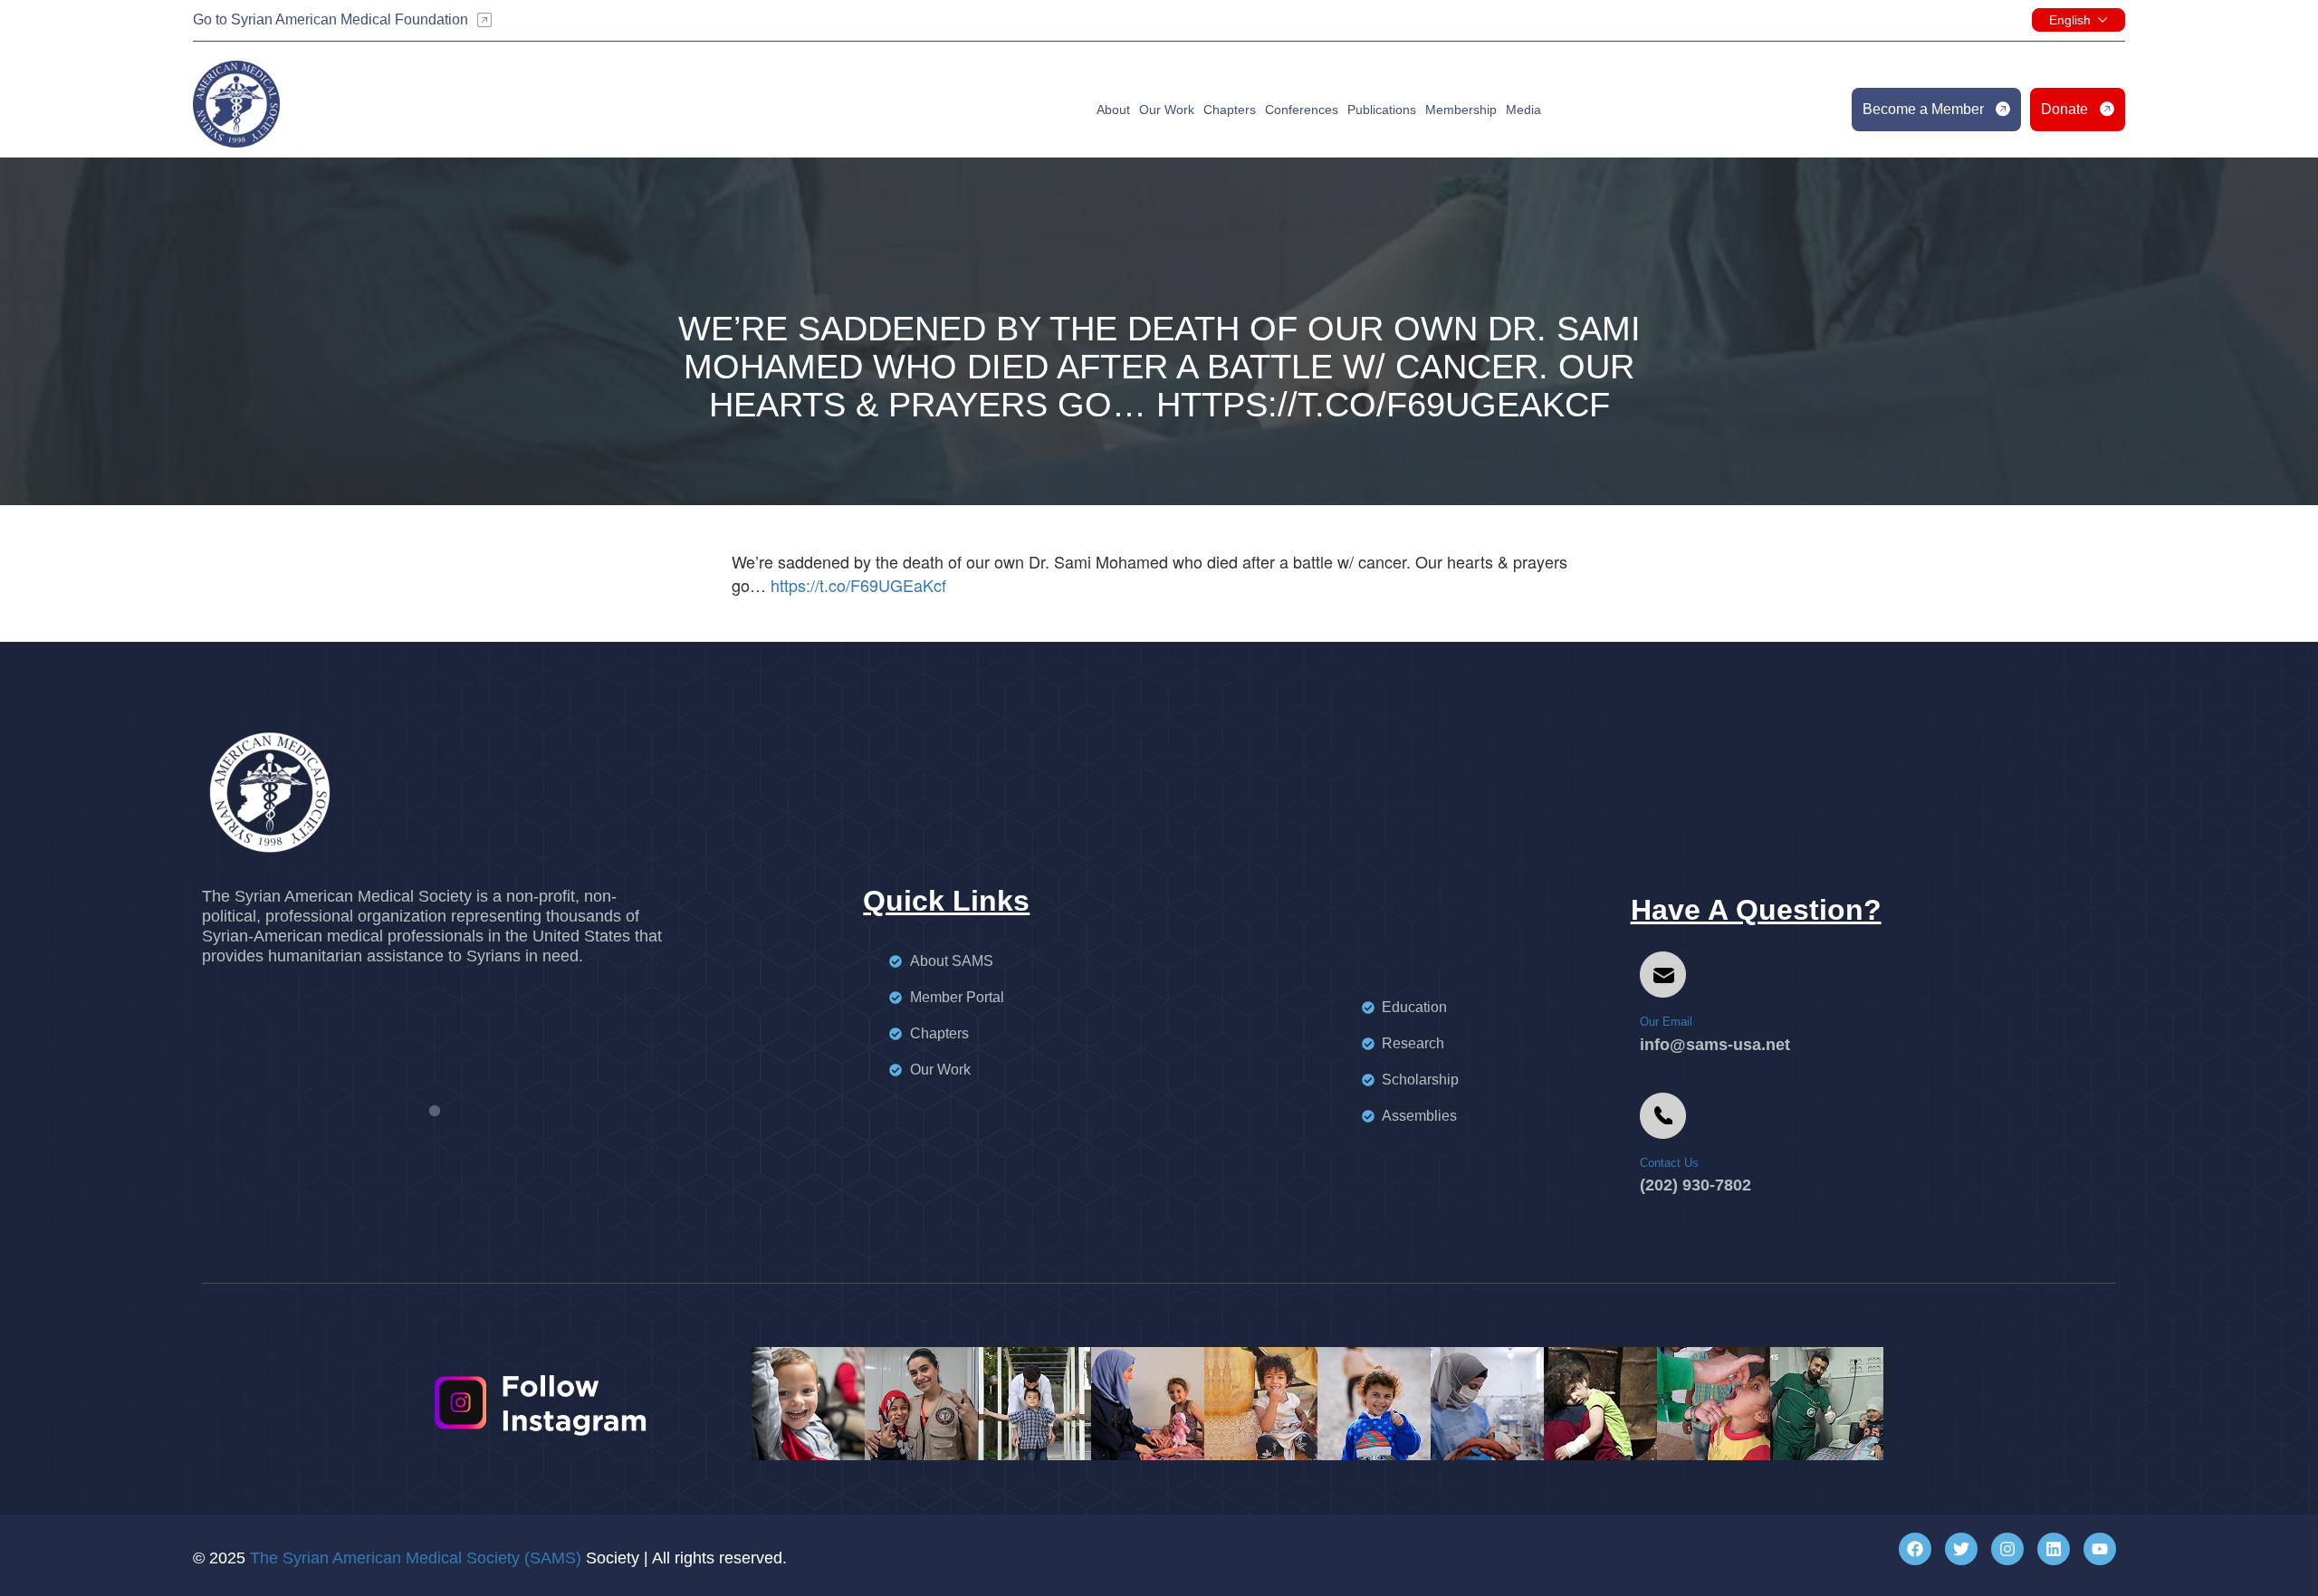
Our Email (1666, 1022)
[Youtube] (2100, 1549)
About (1113, 110)
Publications (1382, 110)
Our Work (1167, 110)
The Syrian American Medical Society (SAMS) (416, 1558)
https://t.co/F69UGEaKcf (858, 585)
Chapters (1230, 110)
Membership (1461, 110)
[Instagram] (2007, 1549)
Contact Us (1669, 1163)
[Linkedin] (2054, 1549)
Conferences (1302, 110)
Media (1523, 110)
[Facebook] (1915, 1549)
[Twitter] (1961, 1549)
